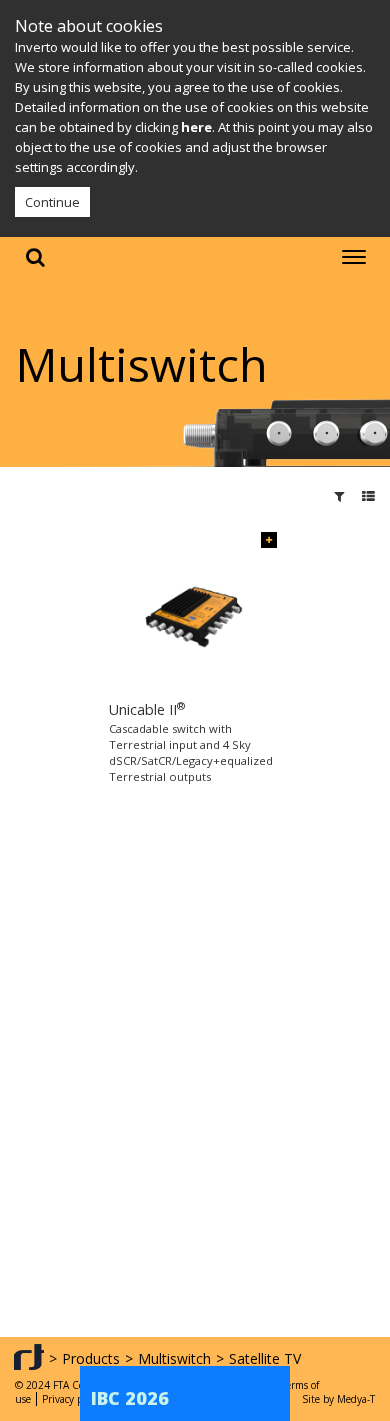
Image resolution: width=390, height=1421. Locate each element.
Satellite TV (265, 1358)
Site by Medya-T (338, 1399)
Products (91, 1358)
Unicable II (147, 709)
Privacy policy (72, 1399)
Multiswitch (174, 1358)
